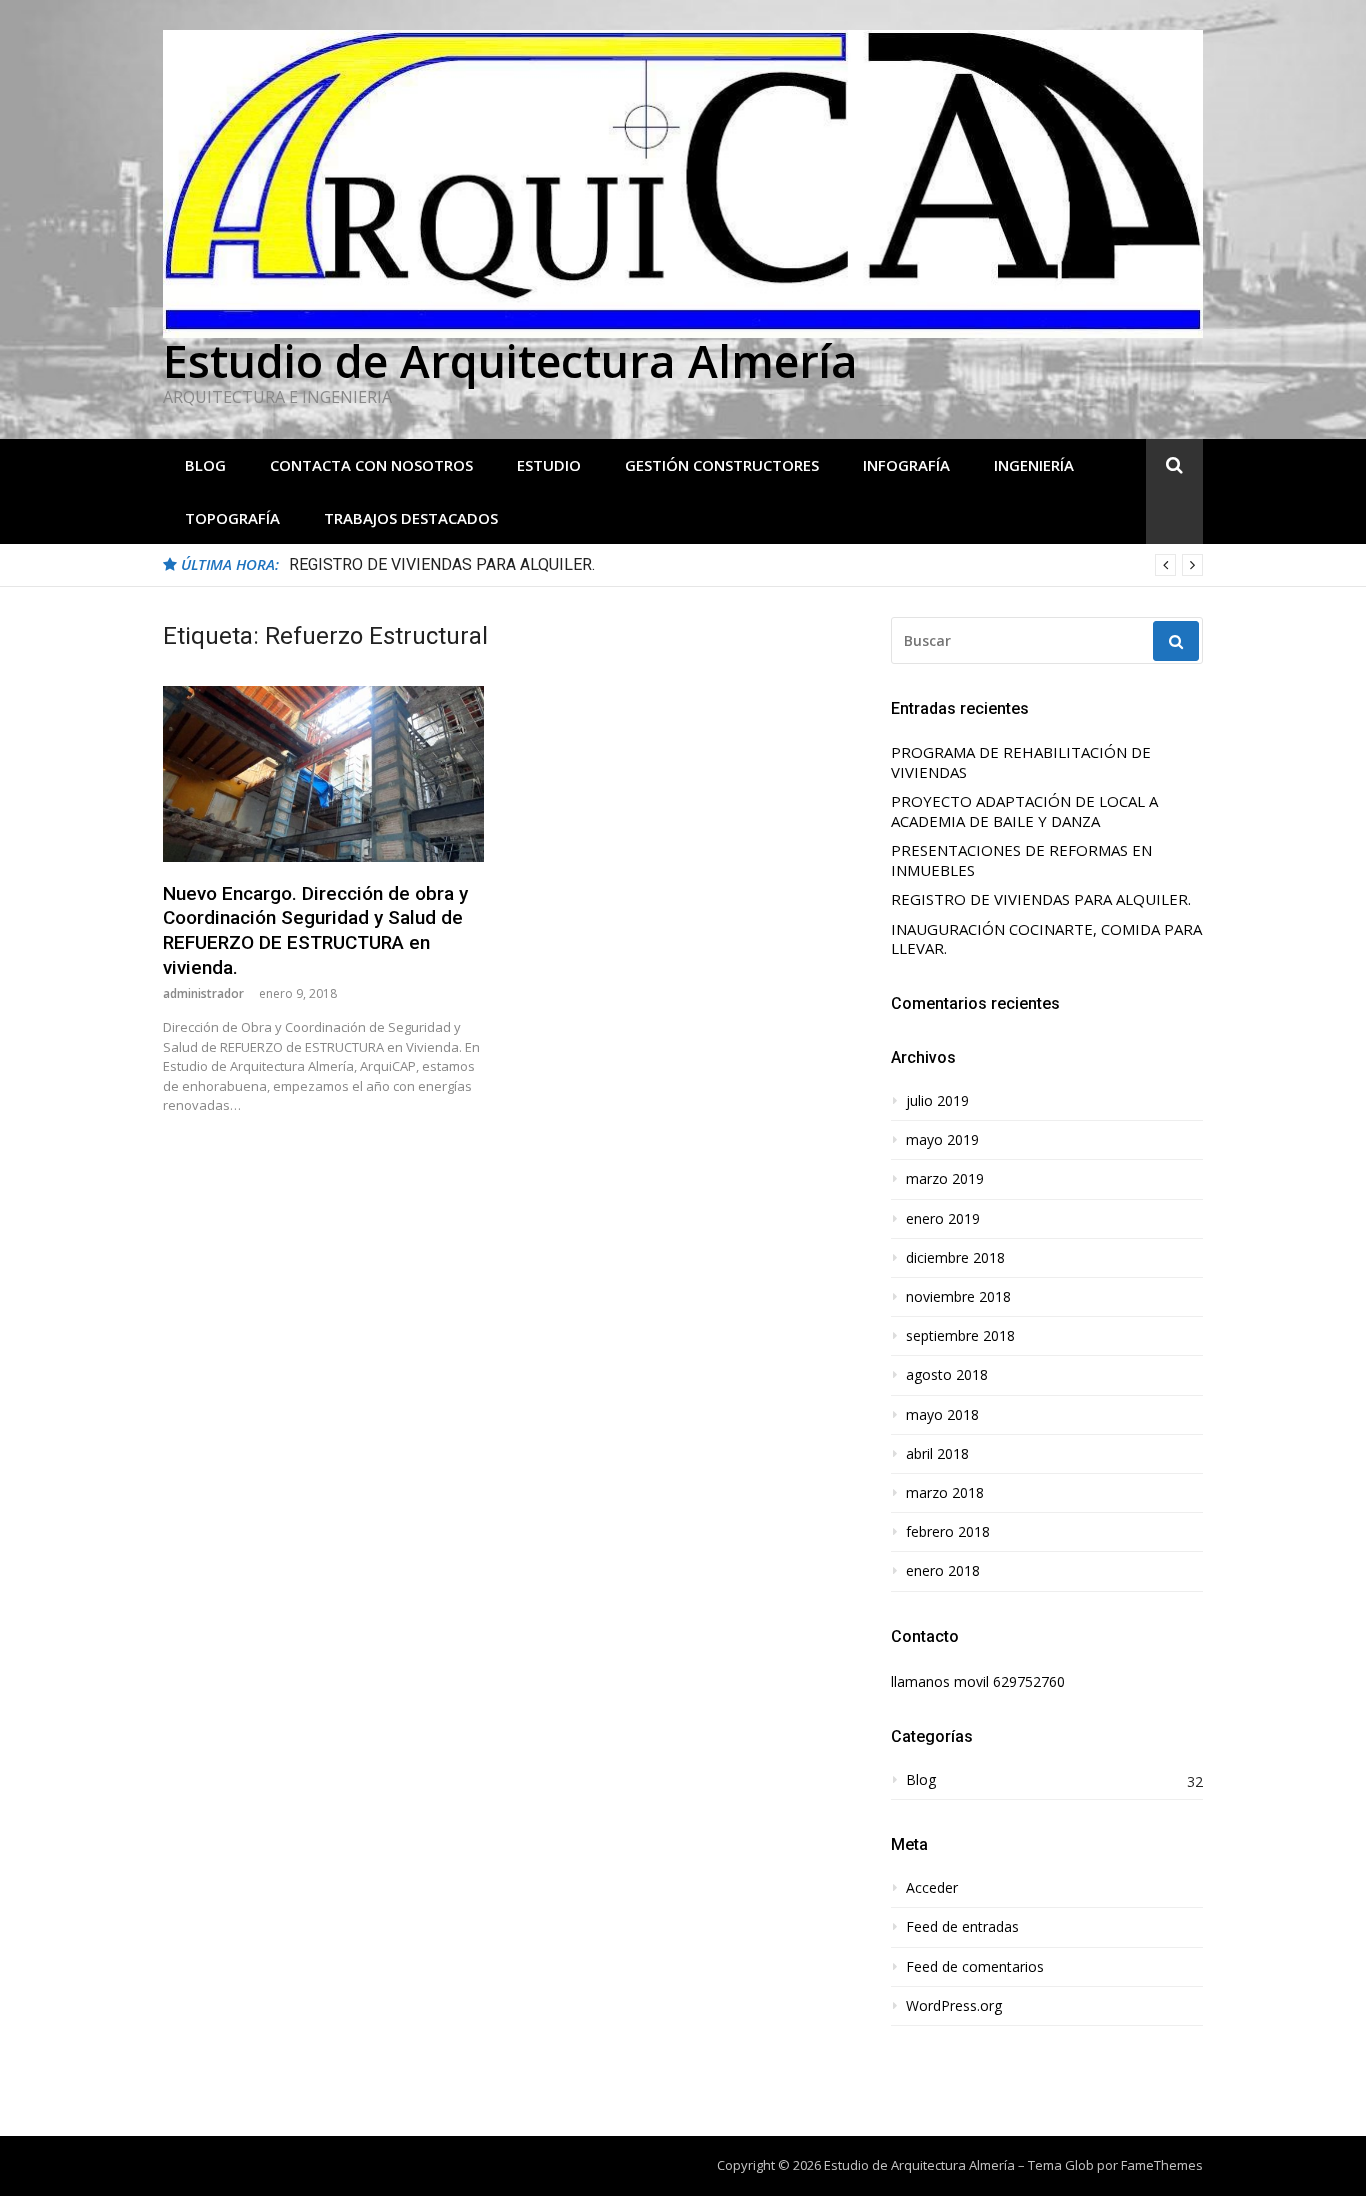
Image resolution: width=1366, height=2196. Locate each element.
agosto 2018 (947, 1375)
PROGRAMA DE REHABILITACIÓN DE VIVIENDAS (1021, 762)
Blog (205, 465)
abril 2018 (937, 1454)
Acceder (932, 1888)
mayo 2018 (942, 1415)
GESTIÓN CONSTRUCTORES (722, 465)
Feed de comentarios (975, 1967)
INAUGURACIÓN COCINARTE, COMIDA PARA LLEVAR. (1046, 939)
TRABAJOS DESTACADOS (411, 518)
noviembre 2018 (958, 1297)
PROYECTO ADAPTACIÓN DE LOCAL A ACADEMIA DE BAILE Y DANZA (1024, 811)
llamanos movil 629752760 (978, 1681)
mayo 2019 (942, 1140)
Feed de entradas (962, 1927)
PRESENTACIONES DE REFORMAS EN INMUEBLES (1021, 860)
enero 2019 (943, 1219)
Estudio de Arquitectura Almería (510, 360)
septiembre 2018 (960, 1336)
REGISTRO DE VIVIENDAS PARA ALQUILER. (442, 564)
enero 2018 (943, 1571)
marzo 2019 (945, 1179)
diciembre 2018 (955, 1258)
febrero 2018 (948, 1532)
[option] (746, 565)
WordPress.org (954, 2006)
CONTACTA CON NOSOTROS (371, 465)
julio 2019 (937, 1101)
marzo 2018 (945, 1493)
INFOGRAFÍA (906, 465)
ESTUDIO (549, 465)
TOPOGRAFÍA (232, 518)
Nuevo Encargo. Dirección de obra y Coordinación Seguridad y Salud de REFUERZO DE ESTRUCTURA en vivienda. (315, 930)
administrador (203, 993)
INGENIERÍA (1034, 465)
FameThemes (1162, 2165)
